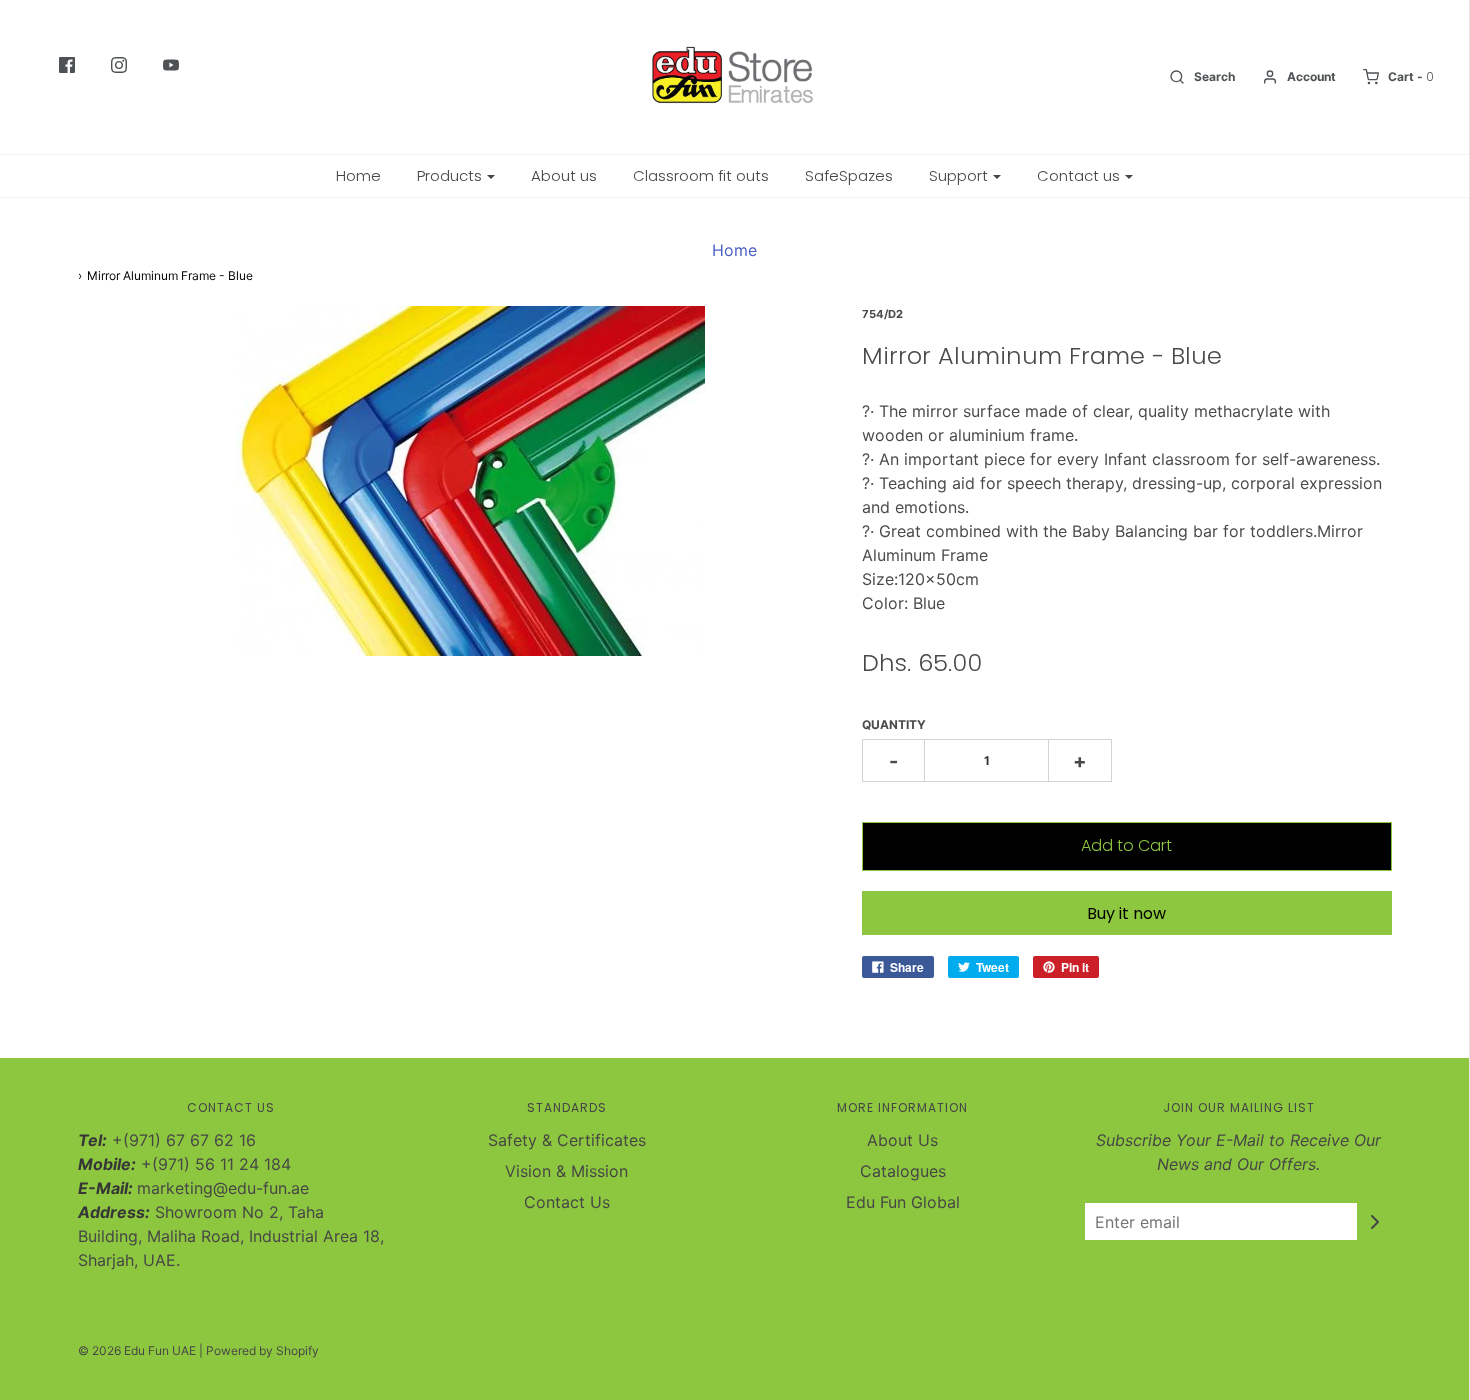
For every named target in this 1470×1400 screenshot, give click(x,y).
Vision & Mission (566, 1171)
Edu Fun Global (903, 1202)
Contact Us (567, 1202)
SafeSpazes (849, 175)
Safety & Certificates (567, 1140)
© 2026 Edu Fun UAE (137, 1350)
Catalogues (903, 1171)
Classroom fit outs (701, 175)
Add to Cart (1126, 845)
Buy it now (1126, 913)
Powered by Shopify (262, 1350)
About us (564, 175)
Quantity (894, 724)
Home (358, 175)
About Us (902, 1140)
